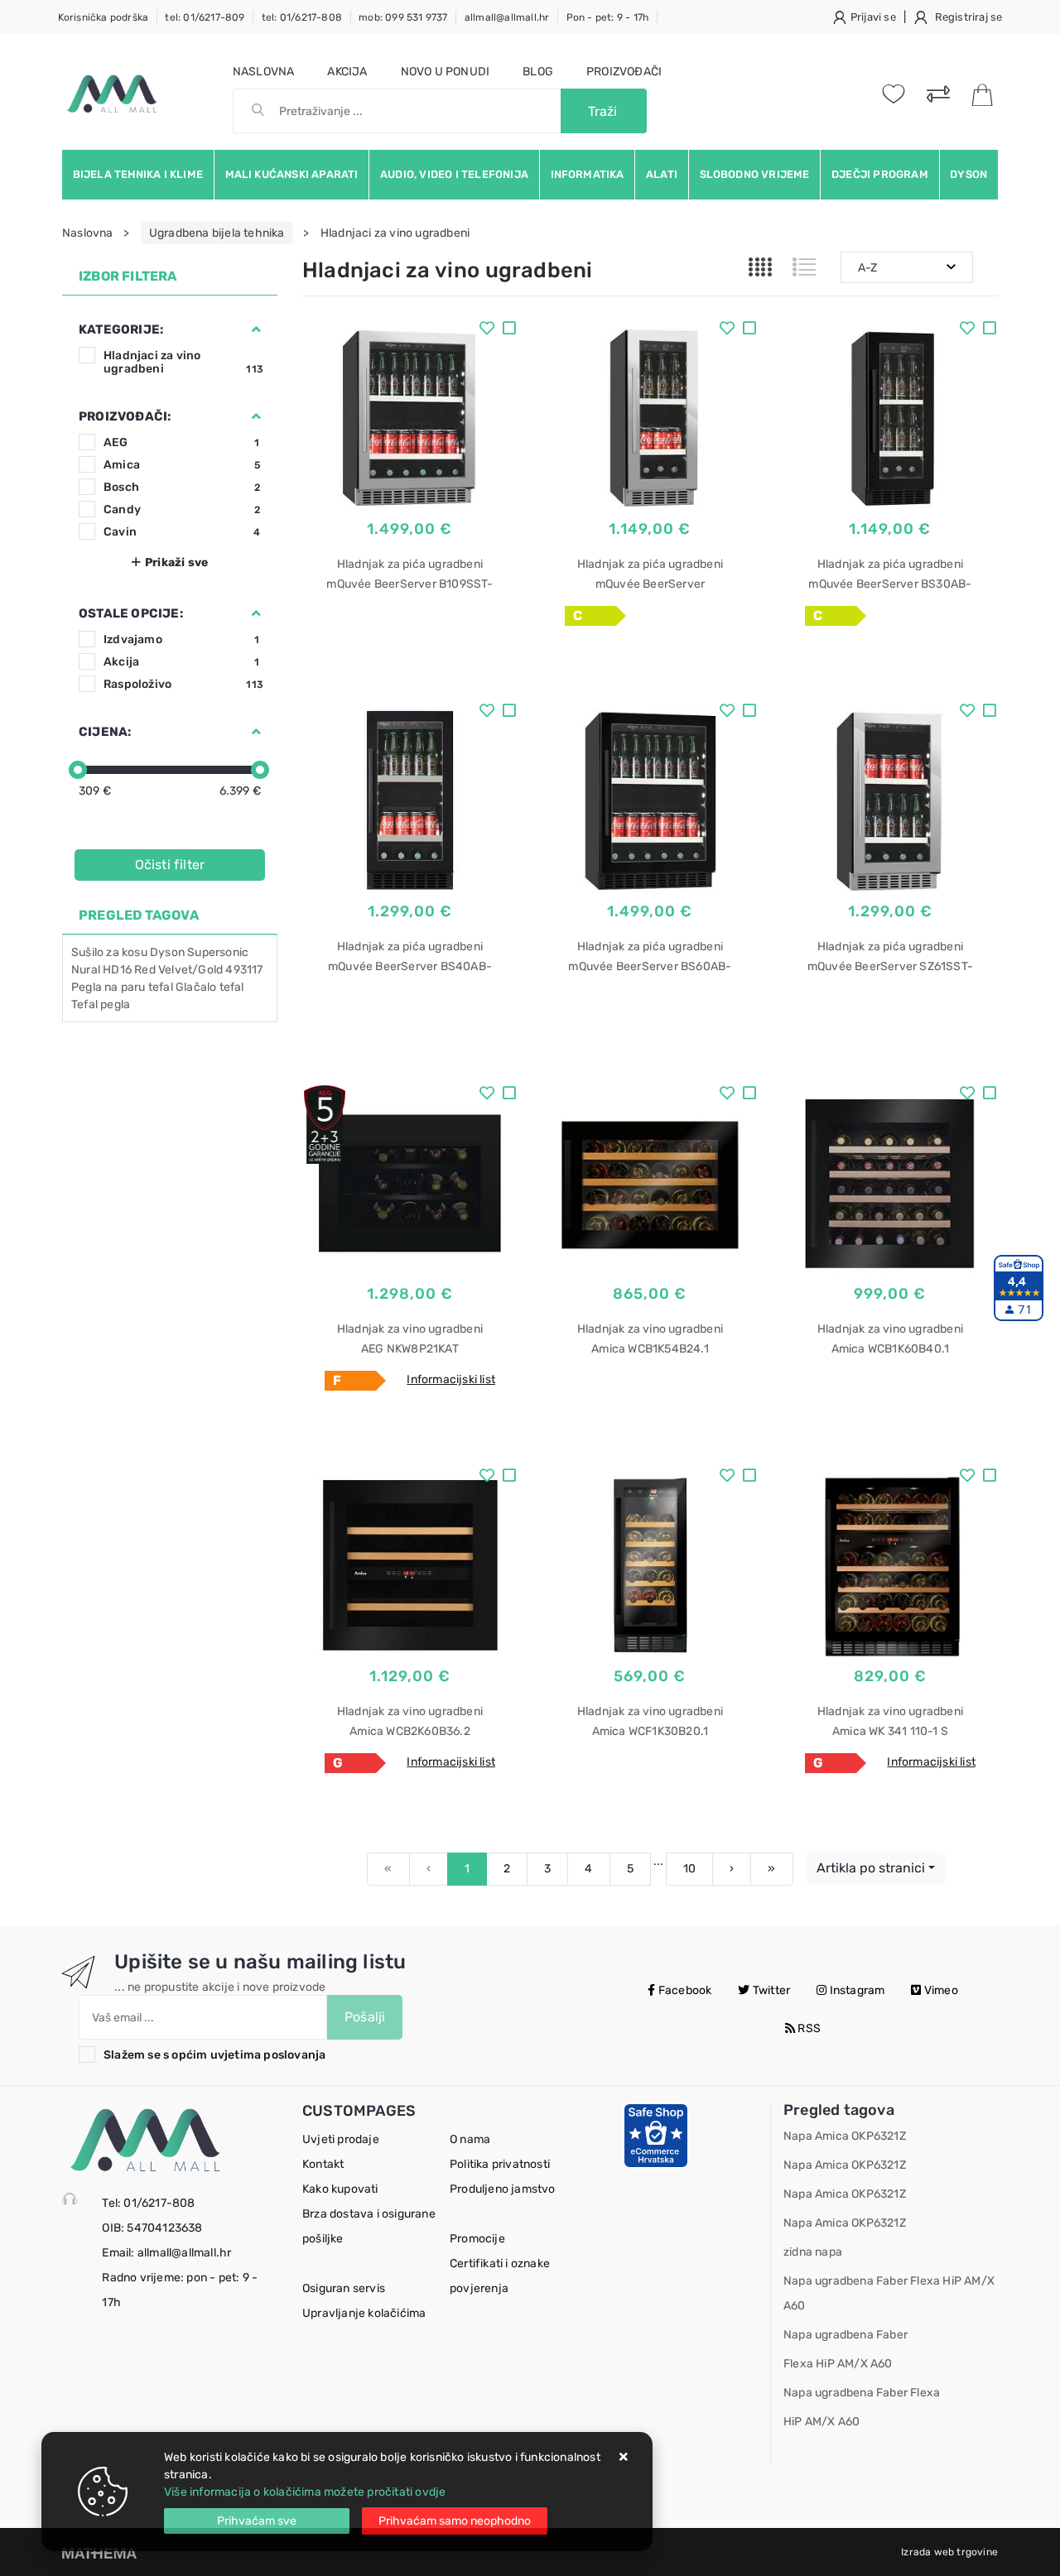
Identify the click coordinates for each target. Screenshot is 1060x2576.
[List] (804, 267)
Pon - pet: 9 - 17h (608, 17)
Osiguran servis (344, 2288)
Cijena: (105, 732)
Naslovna (264, 72)
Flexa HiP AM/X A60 (838, 2364)
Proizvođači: (125, 416)
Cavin (182, 532)
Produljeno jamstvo (503, 2189)
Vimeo (940, 1990)
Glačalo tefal (210, 987)
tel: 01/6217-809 (205, 17)
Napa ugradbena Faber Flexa (862, 2393)
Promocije (477, 2239)
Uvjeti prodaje (341, 2139)
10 (689, 1869)
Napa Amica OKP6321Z (845, 2136)
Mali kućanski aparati (292, 174)
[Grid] (760, 267)
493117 (244, 970)
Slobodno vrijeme (755, 174)
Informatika (588, 174)
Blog (538, 72)
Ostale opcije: (131, 613)
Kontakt (323, 2164)
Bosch (182, 487)
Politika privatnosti (500, 2164)
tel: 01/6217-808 (302, 17)
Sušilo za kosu (109, 952)
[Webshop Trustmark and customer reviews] (656, 2135)
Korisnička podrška (104, 17)
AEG (182, 442)
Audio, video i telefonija (454, 174)
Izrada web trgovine (949, 2552)
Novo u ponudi (446, 72)
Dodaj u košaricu (410, 667)
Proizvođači (624, 72)
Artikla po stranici (871, 1868)
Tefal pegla (101, 1004)
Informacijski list (451, 1379)
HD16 (117, 970)
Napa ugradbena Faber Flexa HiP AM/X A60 (889, 2293)
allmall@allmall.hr (507, 17)
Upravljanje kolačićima (364, 2313)
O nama (470, 2139)
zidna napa (813, 2252)
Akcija (347, 72)
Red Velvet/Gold (178, 970)
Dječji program (880, 174)
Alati (662, 174)
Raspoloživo (183, 684)
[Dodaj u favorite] (487, 330)
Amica (182, 465)
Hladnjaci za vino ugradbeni (183, 362)
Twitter (771, 1990)
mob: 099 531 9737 (403, 17)
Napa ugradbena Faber (846, 2335)
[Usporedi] (509, 330)
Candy (182, 509)
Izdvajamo (182, 639)
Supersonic (218, 952)
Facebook (684, 1990)
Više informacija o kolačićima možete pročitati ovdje (305, 2492)
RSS (808, 2028)
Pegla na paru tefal (122, 987)
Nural (86, 970)
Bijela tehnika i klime (138, 174)
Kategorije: (121, 329)
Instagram (855, 1990)
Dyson (968, 174)
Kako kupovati (340, 2189)
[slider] (78, 770)
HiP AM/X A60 (821, 2422)
